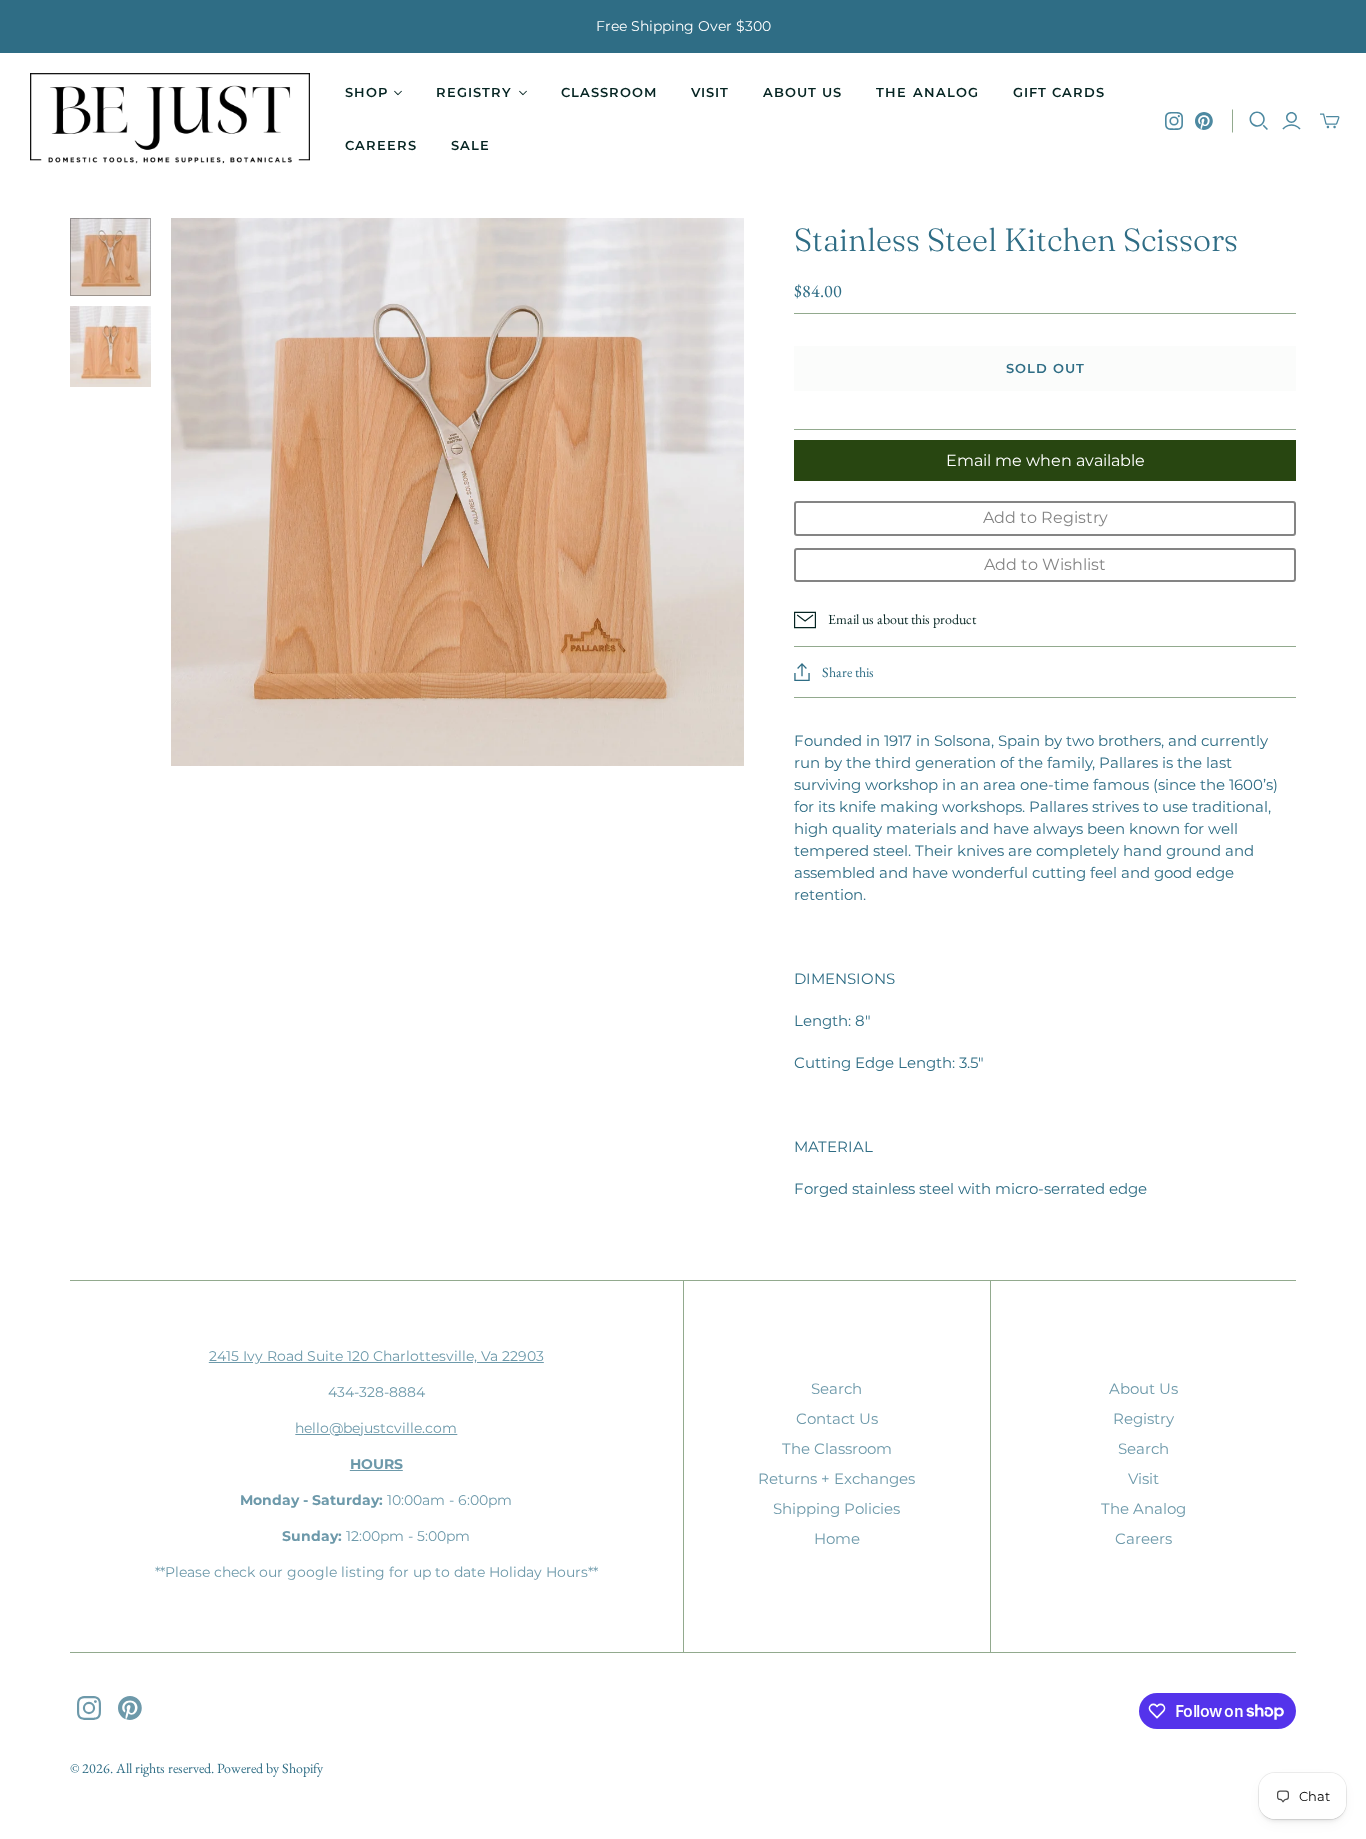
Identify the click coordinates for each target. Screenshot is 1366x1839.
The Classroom (837, 1448)
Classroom (609, 92)
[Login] (1291, 121)
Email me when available (1045, 460)
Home (837, 1538)
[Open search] (1259, 121)
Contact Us (837, 1418)
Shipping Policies (836, 1508)
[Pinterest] (1204, 121)
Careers (381, 145)
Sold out (1045, 368)
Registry (1143, 1418)
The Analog (927, 92)
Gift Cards (1059, 92)
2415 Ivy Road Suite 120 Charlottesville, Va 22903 (376, 1356)
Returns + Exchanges (836, 1478)
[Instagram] (1174, 121)
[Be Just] (170, 120)
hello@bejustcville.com (376, 1428)
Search (836, 1388)
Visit (710, 92)
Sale (470, 145)
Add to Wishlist (1045, 564)
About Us (802, 92)
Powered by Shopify (270, 1768)
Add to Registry (1045, 517)
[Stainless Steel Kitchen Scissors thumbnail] (110, 257)
